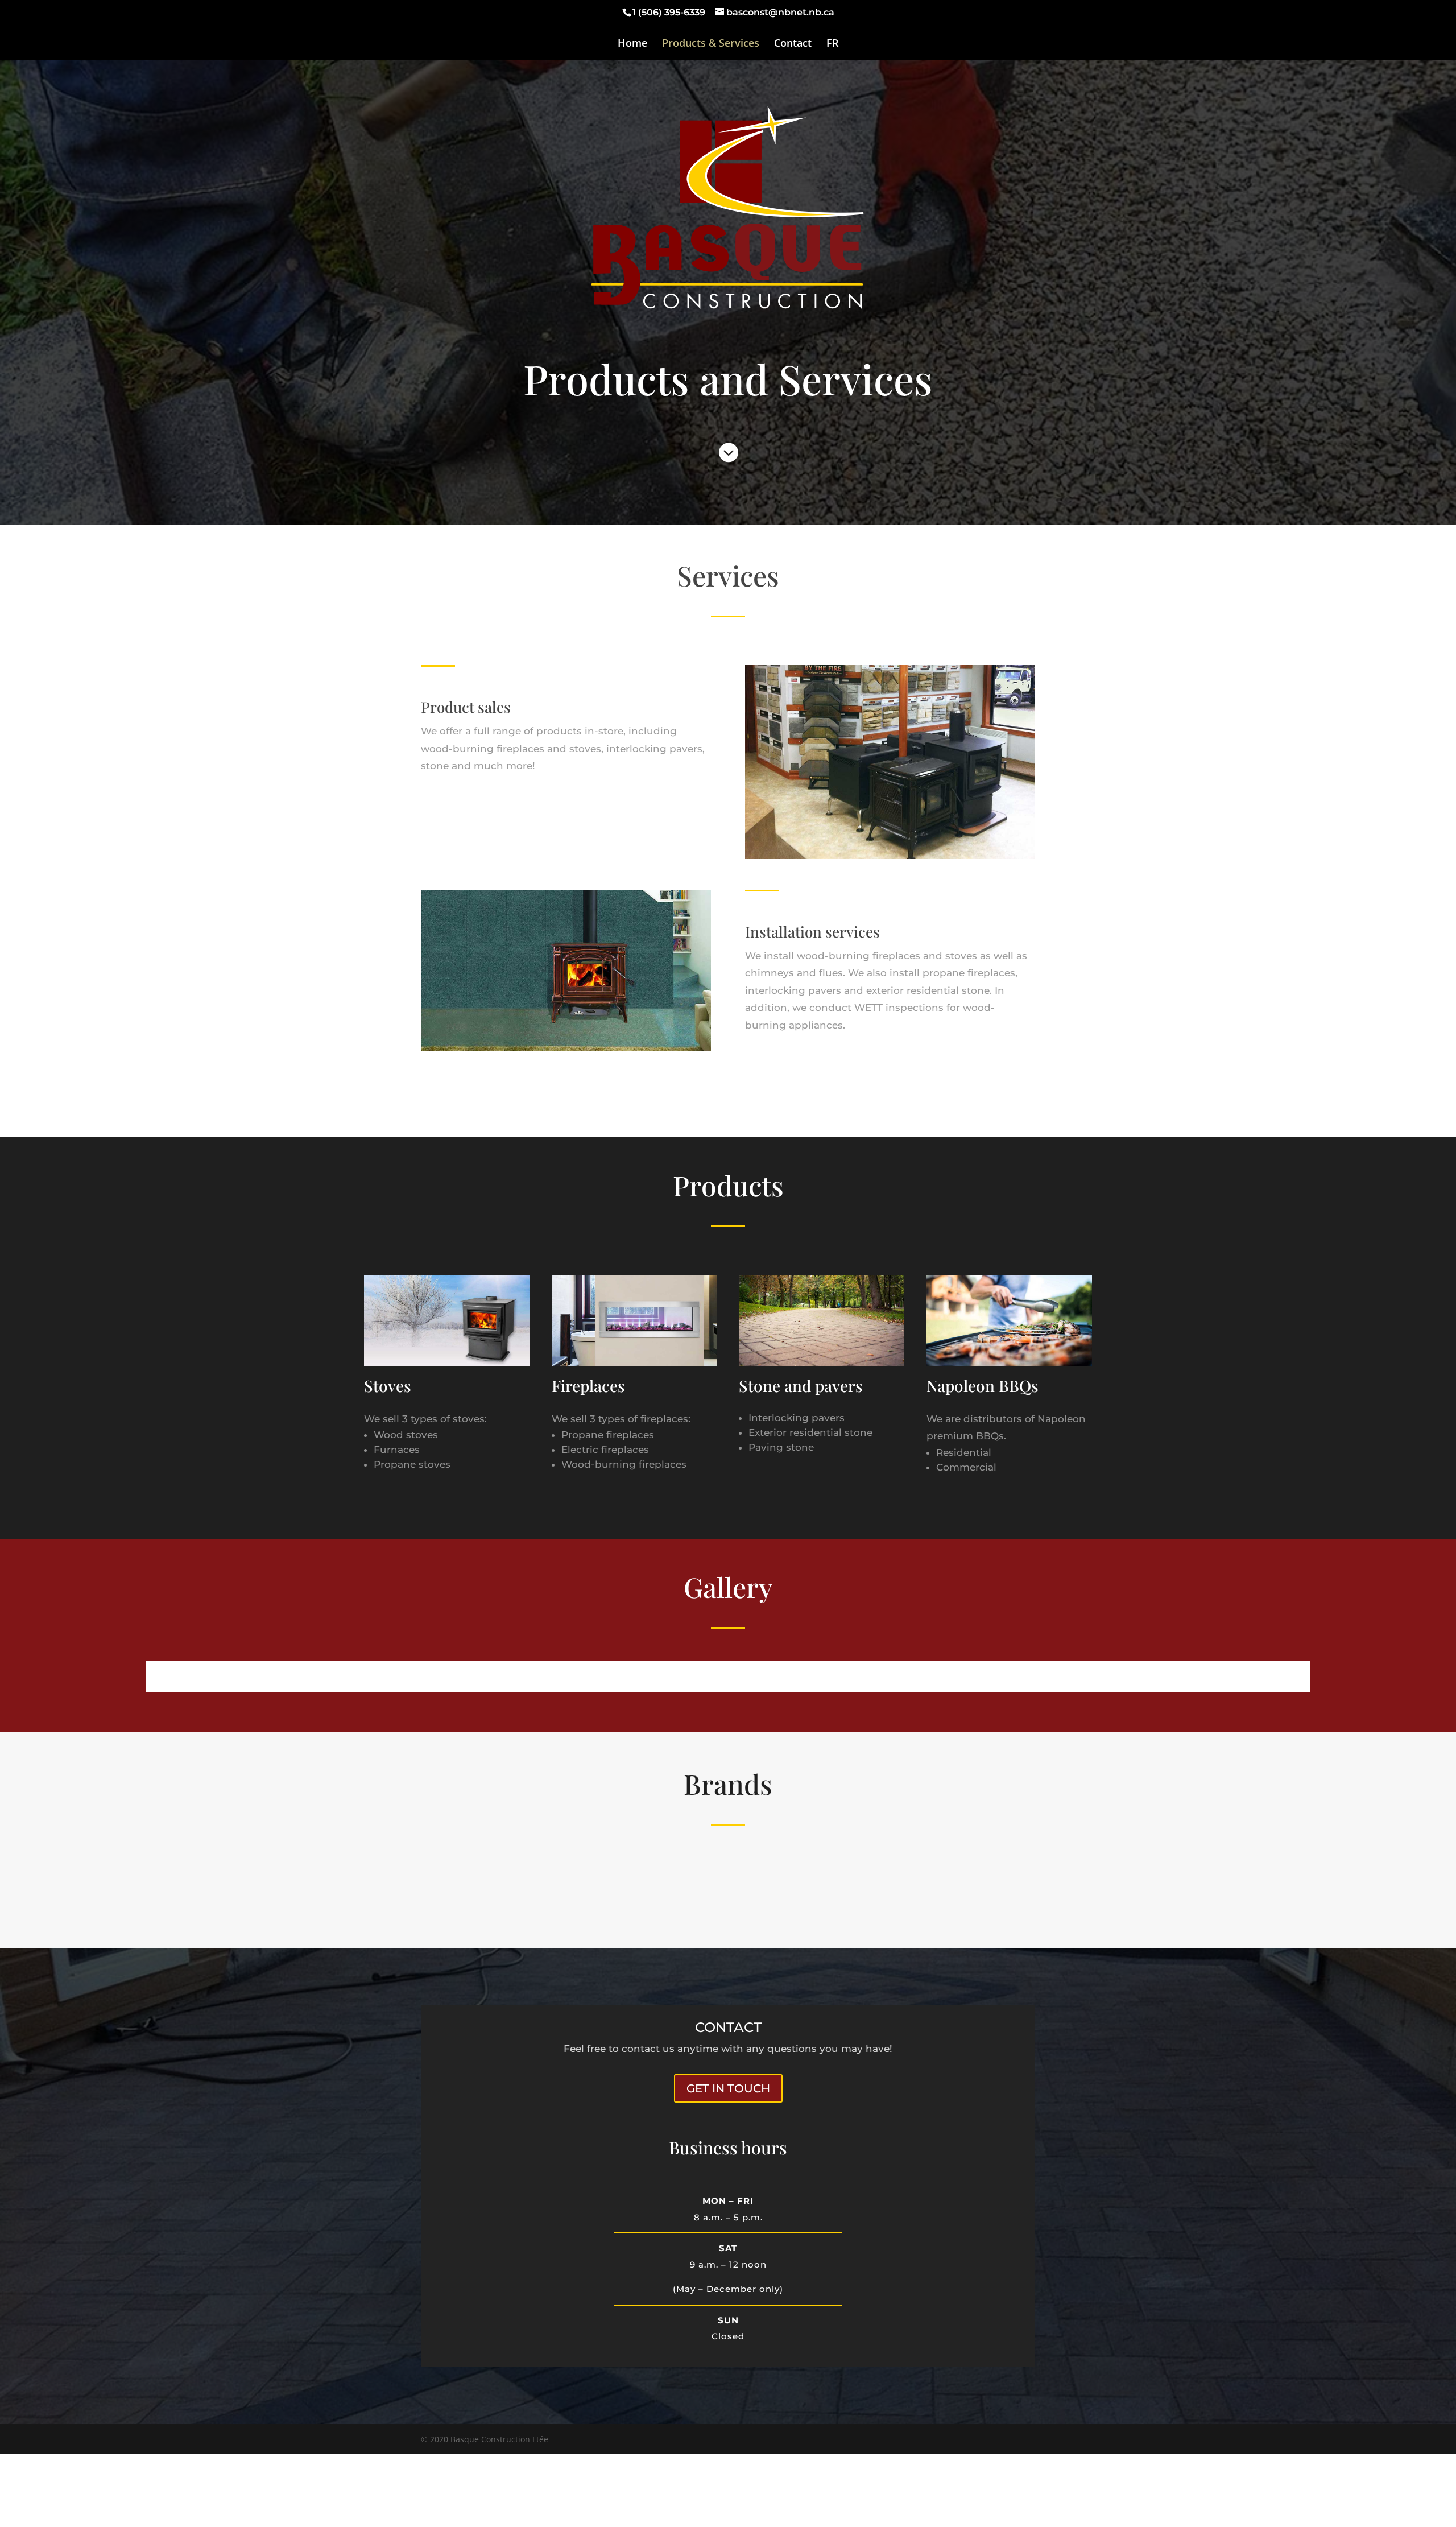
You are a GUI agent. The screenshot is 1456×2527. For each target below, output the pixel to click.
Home (632, 44)
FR (833, 44)
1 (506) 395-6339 (669, 12)
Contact (793, 44)
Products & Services (711, 44)
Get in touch (728, 2088)
